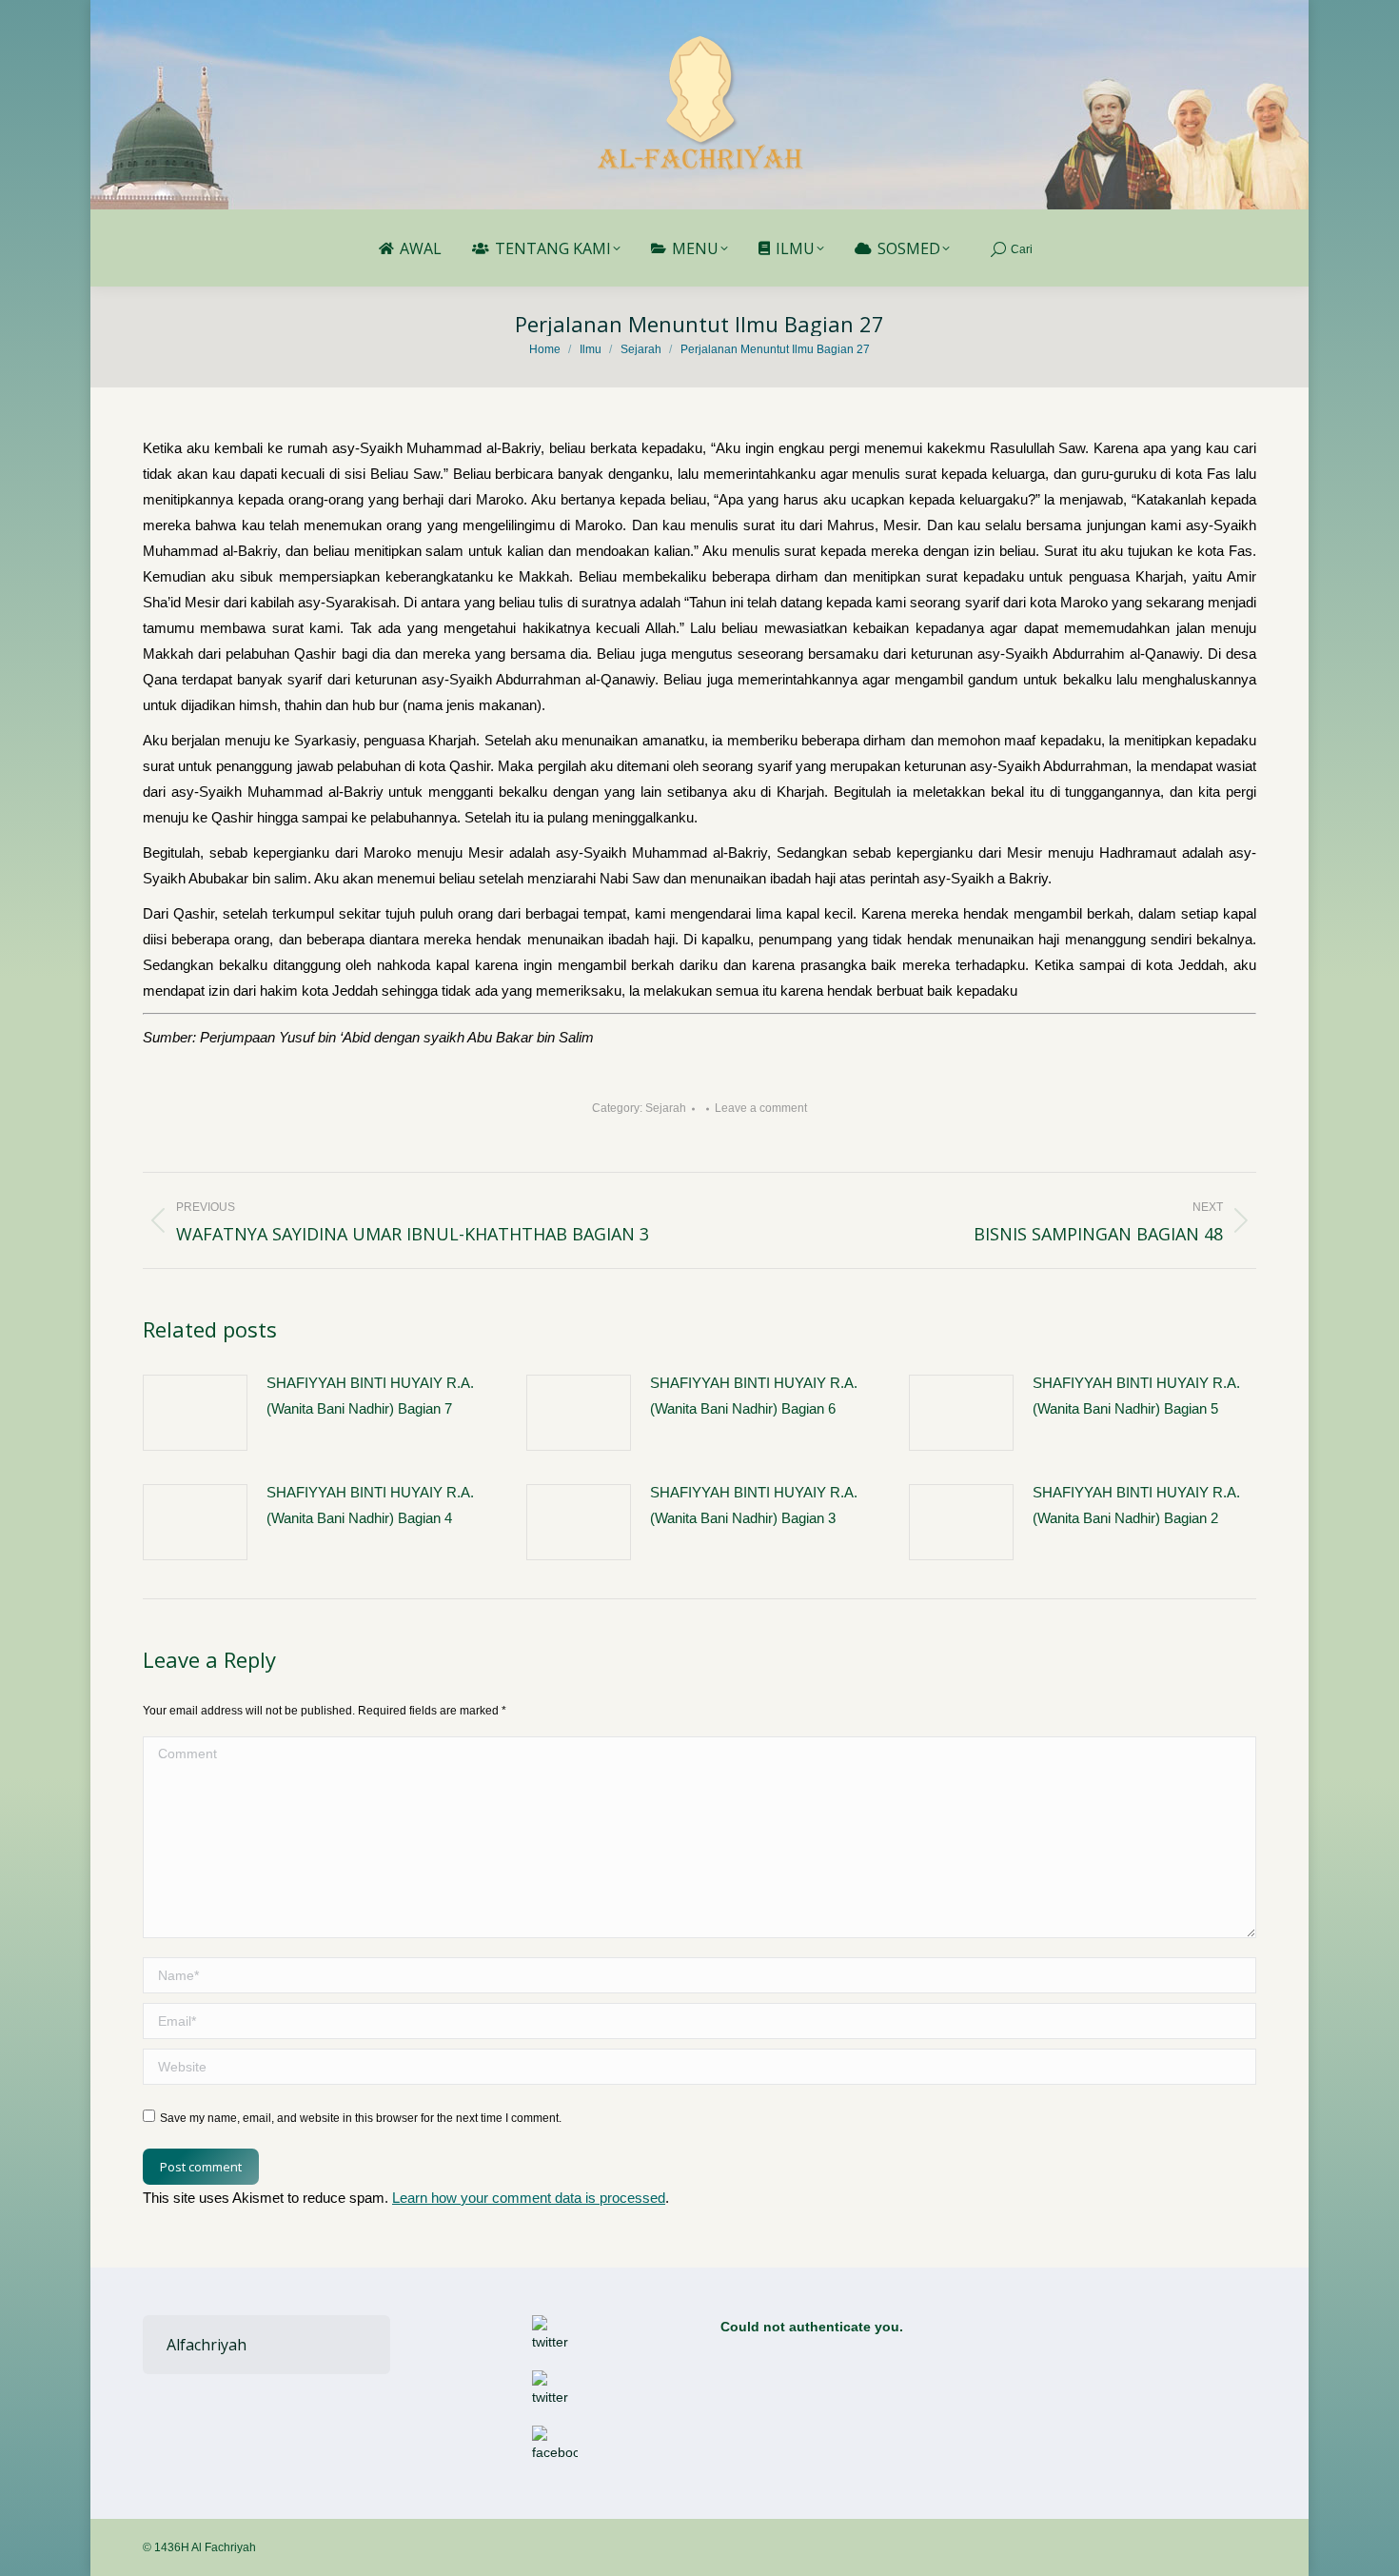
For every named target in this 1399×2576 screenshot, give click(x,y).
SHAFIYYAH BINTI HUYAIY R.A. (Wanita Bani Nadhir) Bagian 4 (370, 1505)
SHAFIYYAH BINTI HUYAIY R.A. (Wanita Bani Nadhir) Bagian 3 (754, 1505)
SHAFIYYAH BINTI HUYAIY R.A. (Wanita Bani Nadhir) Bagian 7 (370, 1396)
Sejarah (666, 1108)
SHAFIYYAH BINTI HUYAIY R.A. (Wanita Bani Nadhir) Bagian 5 (1136, 1396)
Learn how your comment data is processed (529, 2198)
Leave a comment (761, 1108)
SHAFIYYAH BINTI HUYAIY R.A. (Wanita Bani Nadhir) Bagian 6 (754, 1396)
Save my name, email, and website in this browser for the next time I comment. (361, 2118)
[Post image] (195, 1413)
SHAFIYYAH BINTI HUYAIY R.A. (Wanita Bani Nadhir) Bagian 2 (1136, 1505)
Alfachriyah (207, 2345)
